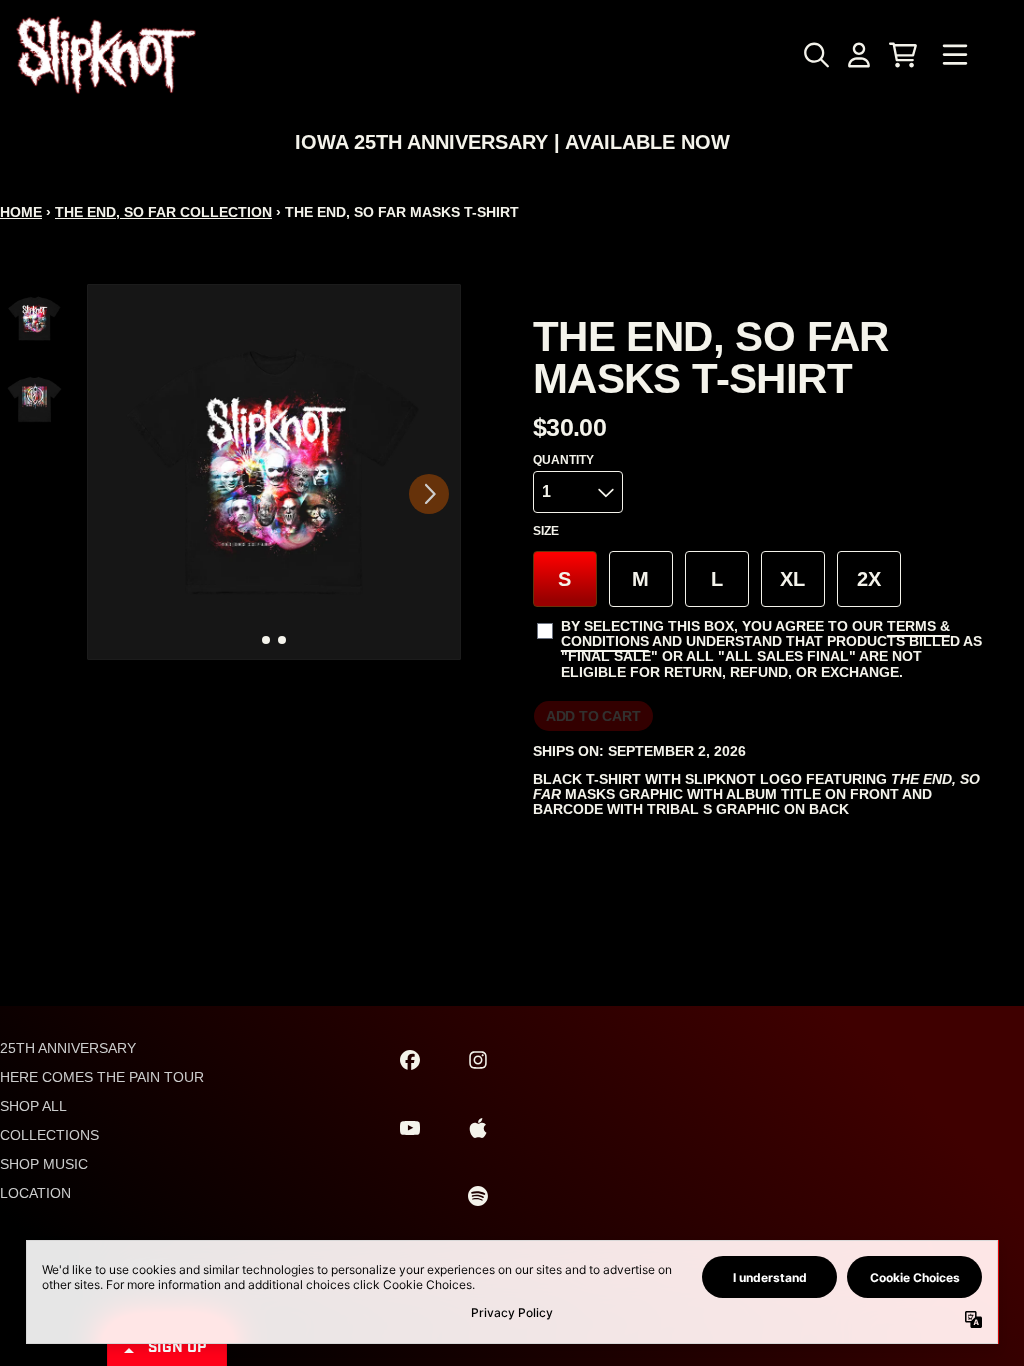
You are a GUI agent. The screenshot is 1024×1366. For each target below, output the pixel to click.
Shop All (33, 1106)
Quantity (563, 460)
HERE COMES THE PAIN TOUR (102, 1077)
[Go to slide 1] (266, 640)
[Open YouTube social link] (410, 1128)
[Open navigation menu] (955, 55)
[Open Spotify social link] (478, 1196)
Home (21, 212)
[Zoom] (274, 472)
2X (869, 579)
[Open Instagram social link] (478, 1060)
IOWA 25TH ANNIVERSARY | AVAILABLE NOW (512, 142)
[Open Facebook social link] (410, 1060)
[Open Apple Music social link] (478, 1128)
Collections (49, 1135)
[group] (34, 318)
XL (792, 579)
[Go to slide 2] (282, 640)
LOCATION (35, 1193)
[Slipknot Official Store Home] (106, 55)
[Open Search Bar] (815, 55)
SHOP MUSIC (44, 1164)
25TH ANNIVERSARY (68, 1048)
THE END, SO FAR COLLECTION (163, 212)
